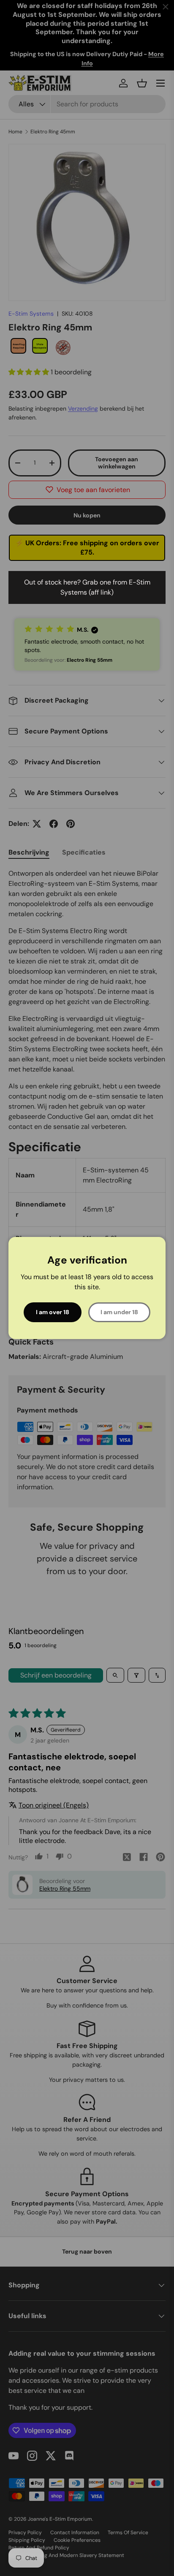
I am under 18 (119, 1312)
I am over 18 (53, 1312)
